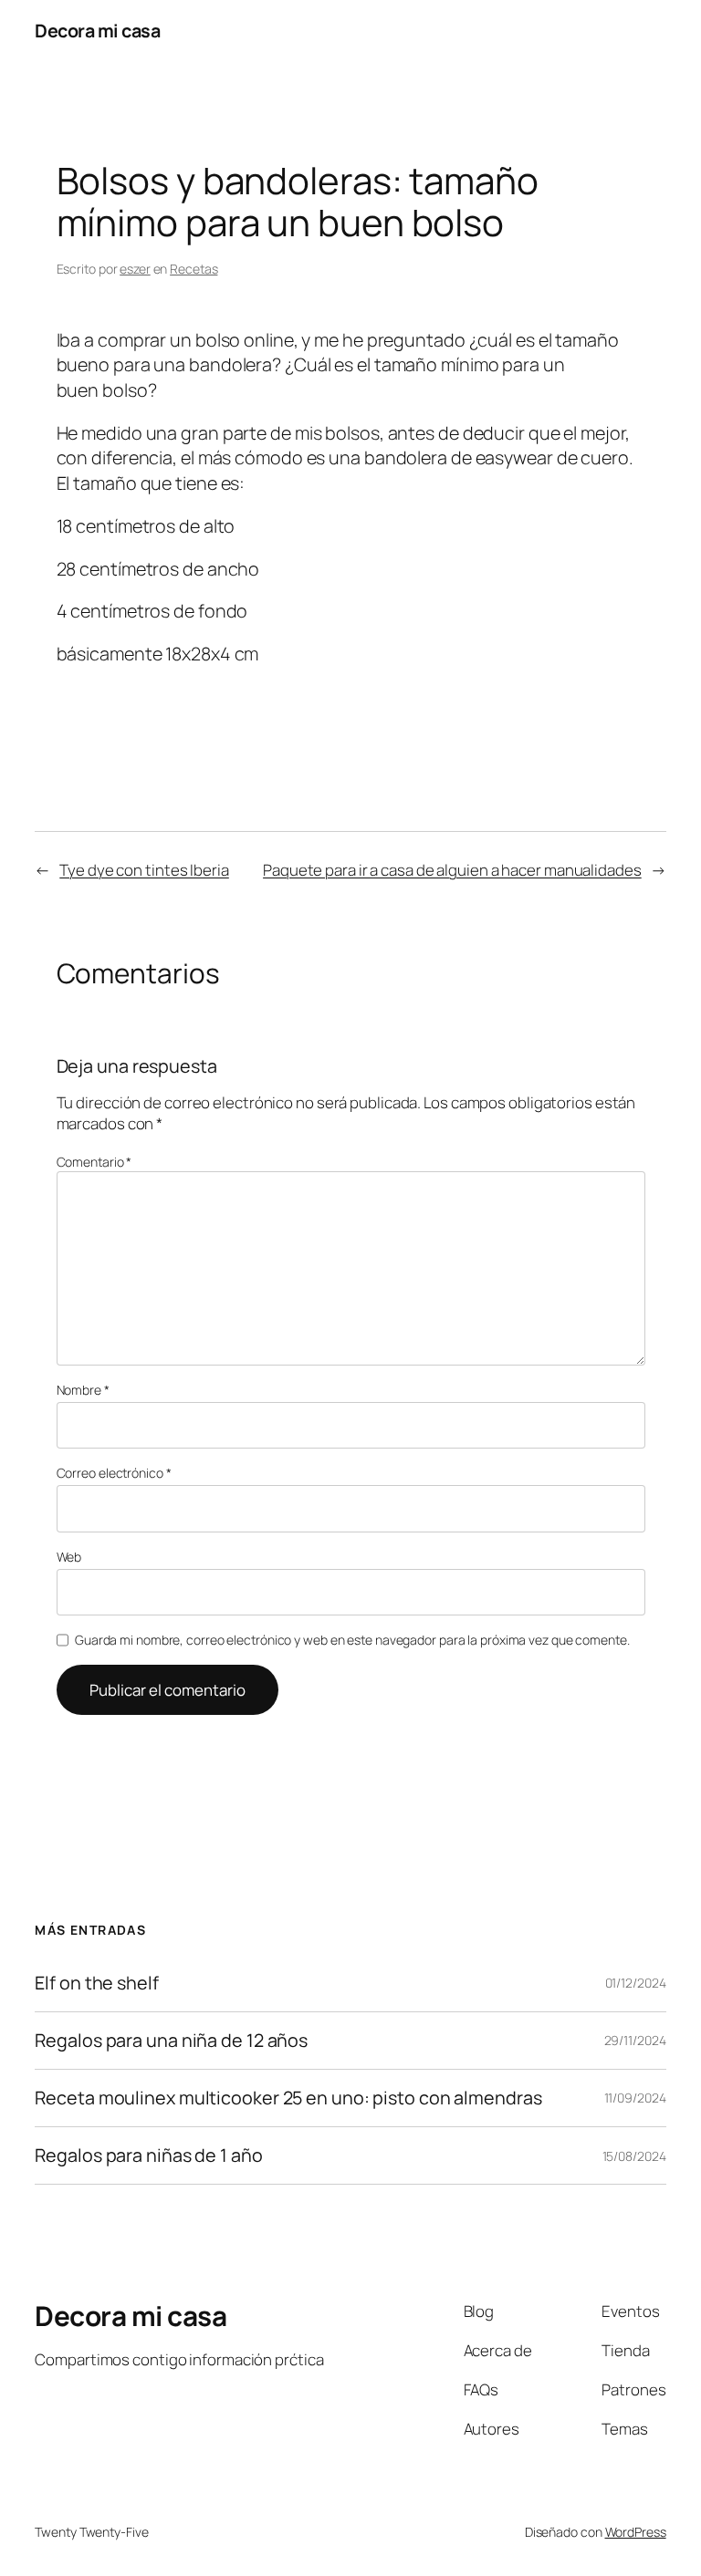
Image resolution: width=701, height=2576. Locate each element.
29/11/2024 (635, 2040)
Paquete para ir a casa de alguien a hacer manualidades (452, 870)
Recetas (194, 269)
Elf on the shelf (96, 1983)
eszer (135, 269)
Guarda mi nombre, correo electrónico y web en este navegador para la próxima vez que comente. (352, 1640)
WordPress (636, 2532)
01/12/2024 (636, 1983)
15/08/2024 (634, 2156)
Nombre (83, 1390)
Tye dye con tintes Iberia (144, 870)
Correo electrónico (114, 1473)
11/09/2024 (635, 2098)
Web (69, 1557)
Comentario (94, 1162)
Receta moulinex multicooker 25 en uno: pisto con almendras (288, 2098)
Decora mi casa (97, 31)
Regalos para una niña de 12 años (171, 2041)
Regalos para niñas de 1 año (148, 2155)
